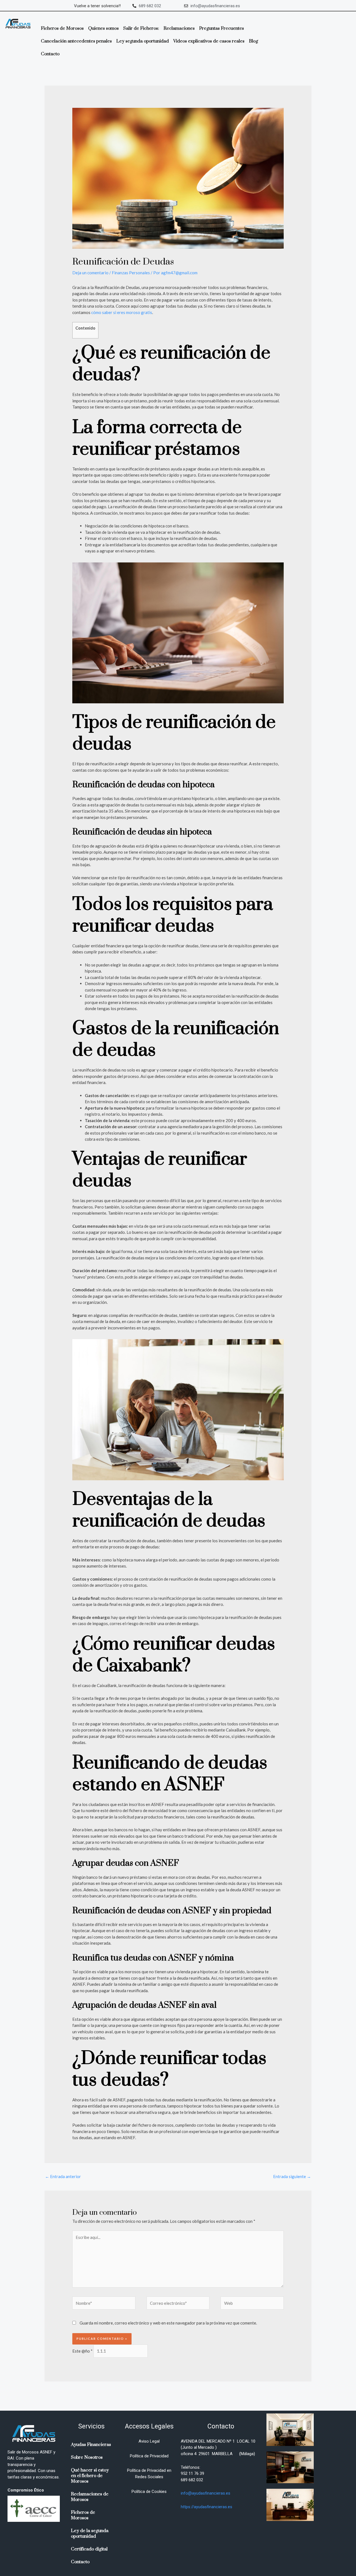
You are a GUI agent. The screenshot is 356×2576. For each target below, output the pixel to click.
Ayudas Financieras (91, 2445)
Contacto (50, 54)
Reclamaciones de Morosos (90, 2497)
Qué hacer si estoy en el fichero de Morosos (90, 2476)
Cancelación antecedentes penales (76, 41)
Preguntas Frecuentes (222, 28)
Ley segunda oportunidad (143, 41)
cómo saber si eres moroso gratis (121, 312)
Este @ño (82, 2351)
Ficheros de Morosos (62, 28)
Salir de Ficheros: (141, 28)
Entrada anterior (63, 2176)
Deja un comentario (90, 273)
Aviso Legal (149, 2441)
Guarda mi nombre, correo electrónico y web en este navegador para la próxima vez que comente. (168, 2323)
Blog (254, 41)
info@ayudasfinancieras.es (206, 2493)
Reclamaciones (179, 28)
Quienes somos (103, 28)
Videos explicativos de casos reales (209, 41)
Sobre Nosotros (87, 2457)
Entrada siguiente (292, 2176)
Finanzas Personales (131, 273)
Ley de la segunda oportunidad (90, 2533)
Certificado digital (89, 2549)
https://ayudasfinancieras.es (207, 2507)
